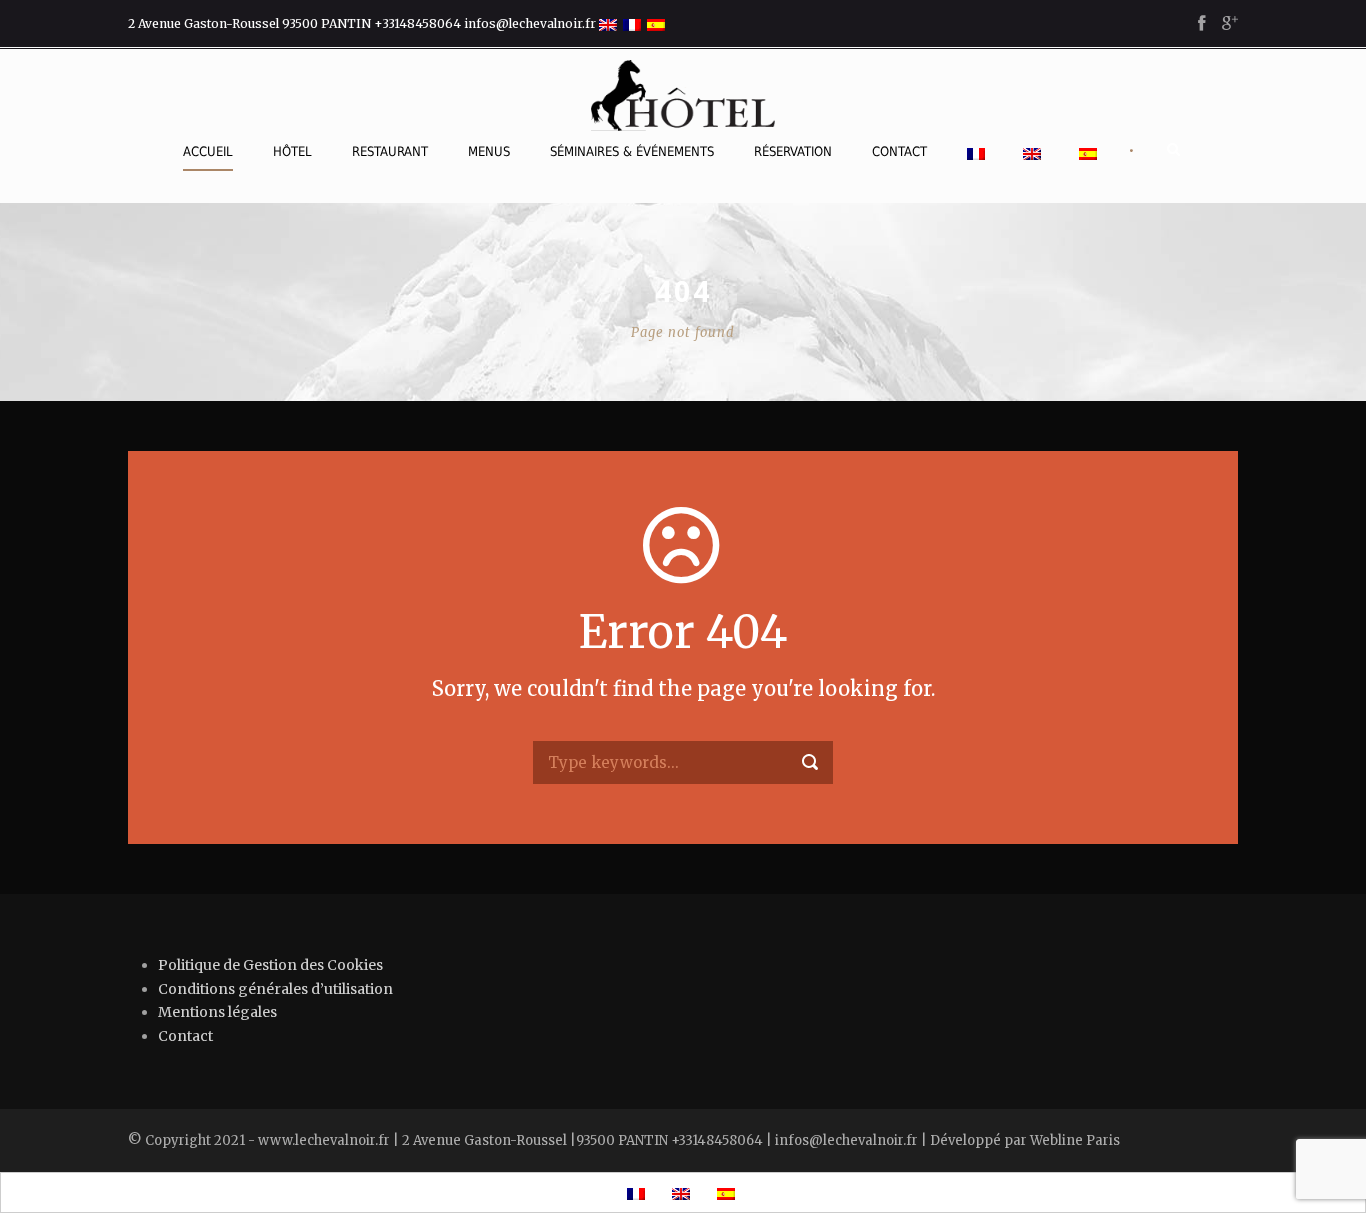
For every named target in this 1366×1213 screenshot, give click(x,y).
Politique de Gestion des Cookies (270, 965)
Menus (489, 151)
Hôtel (292, 151)
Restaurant (390, 151)
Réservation (793, 151)
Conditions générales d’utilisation (275, 989)
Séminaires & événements (632, 151)
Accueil (208, 151)
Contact (899, 151)
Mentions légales (217, 1012)
